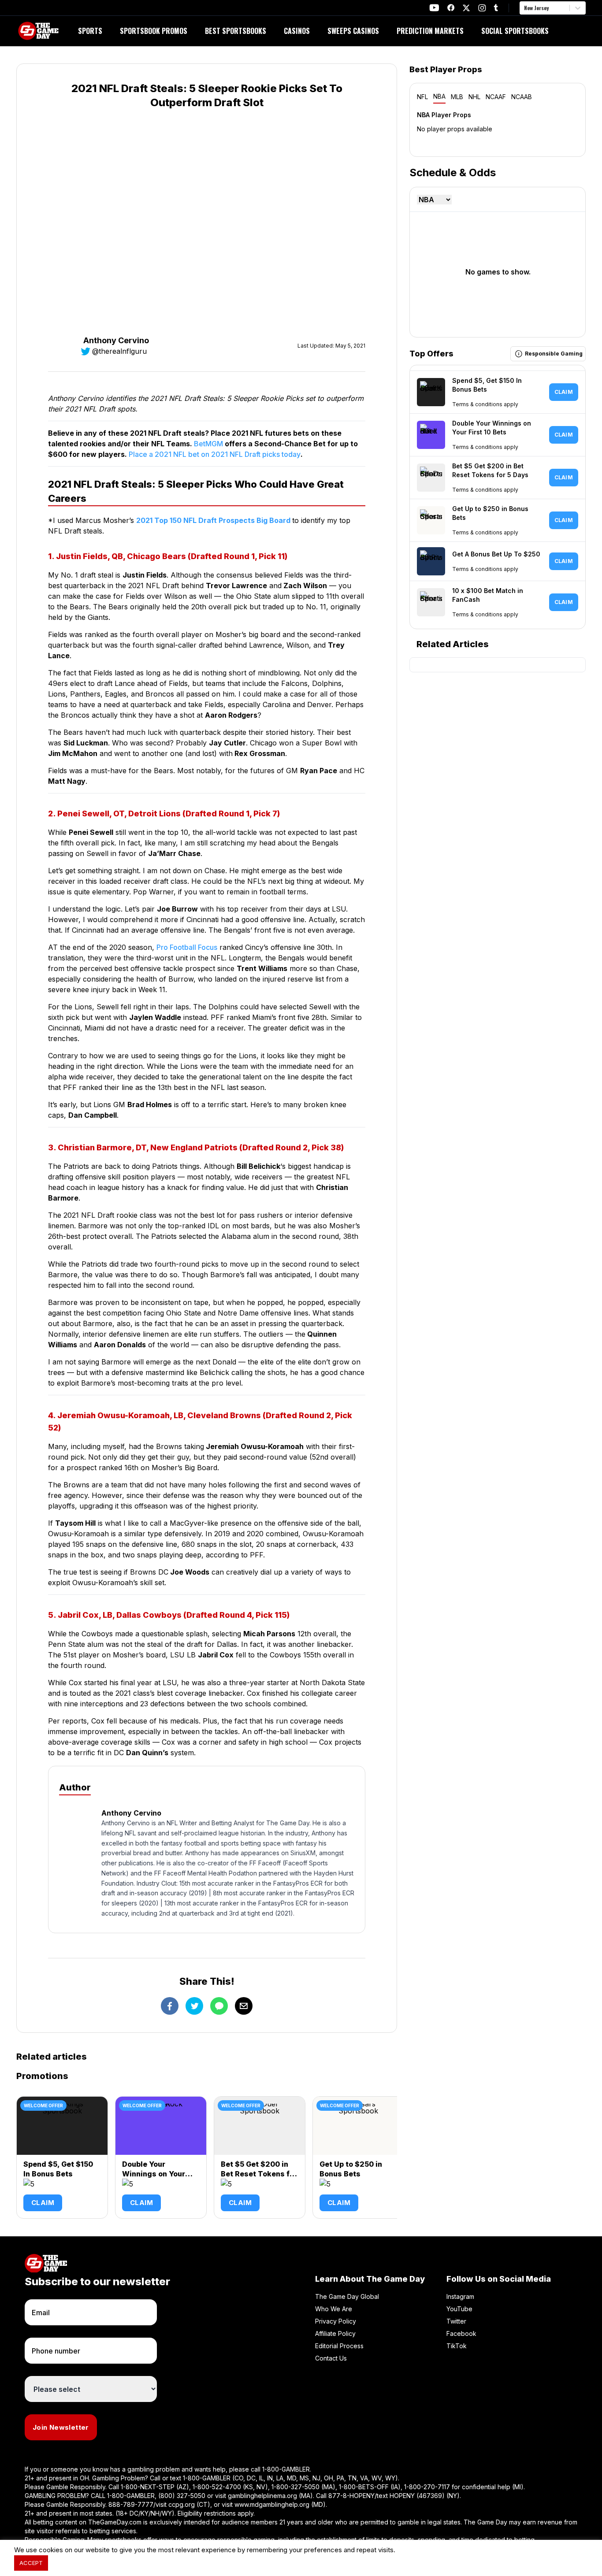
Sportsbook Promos (154, 31)
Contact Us (331, 2358)
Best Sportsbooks (236, 31)
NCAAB (522, 97)
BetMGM (208, 444)
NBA (439, 96)
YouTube (459, 2309)
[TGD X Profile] (466, 8)
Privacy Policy (336, 2321)
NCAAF (496, 97)
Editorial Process (339, 2346)
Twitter (456, 2321)
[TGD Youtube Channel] (434, 8)
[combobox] (525, 8)
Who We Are (334, 2309)
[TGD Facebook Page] (451, 8)
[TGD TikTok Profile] (496, 8)
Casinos (297, 31)
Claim (43, 2203)
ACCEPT (31, 2563)
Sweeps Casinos (353, 31)
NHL (474, 97)
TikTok (457, 2346)
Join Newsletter (61, 2427)
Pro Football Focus (187, 947)
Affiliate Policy (335, 2333)
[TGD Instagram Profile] (482, 8)
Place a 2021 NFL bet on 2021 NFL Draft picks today (214, 454)
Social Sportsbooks (515, 31)
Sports (90, 31)
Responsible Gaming (554, 354)
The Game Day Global (347, 2296)
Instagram (460, 2296)
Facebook (461, 2333)
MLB (457, 97)
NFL (422, 97)
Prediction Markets (430, 31)
